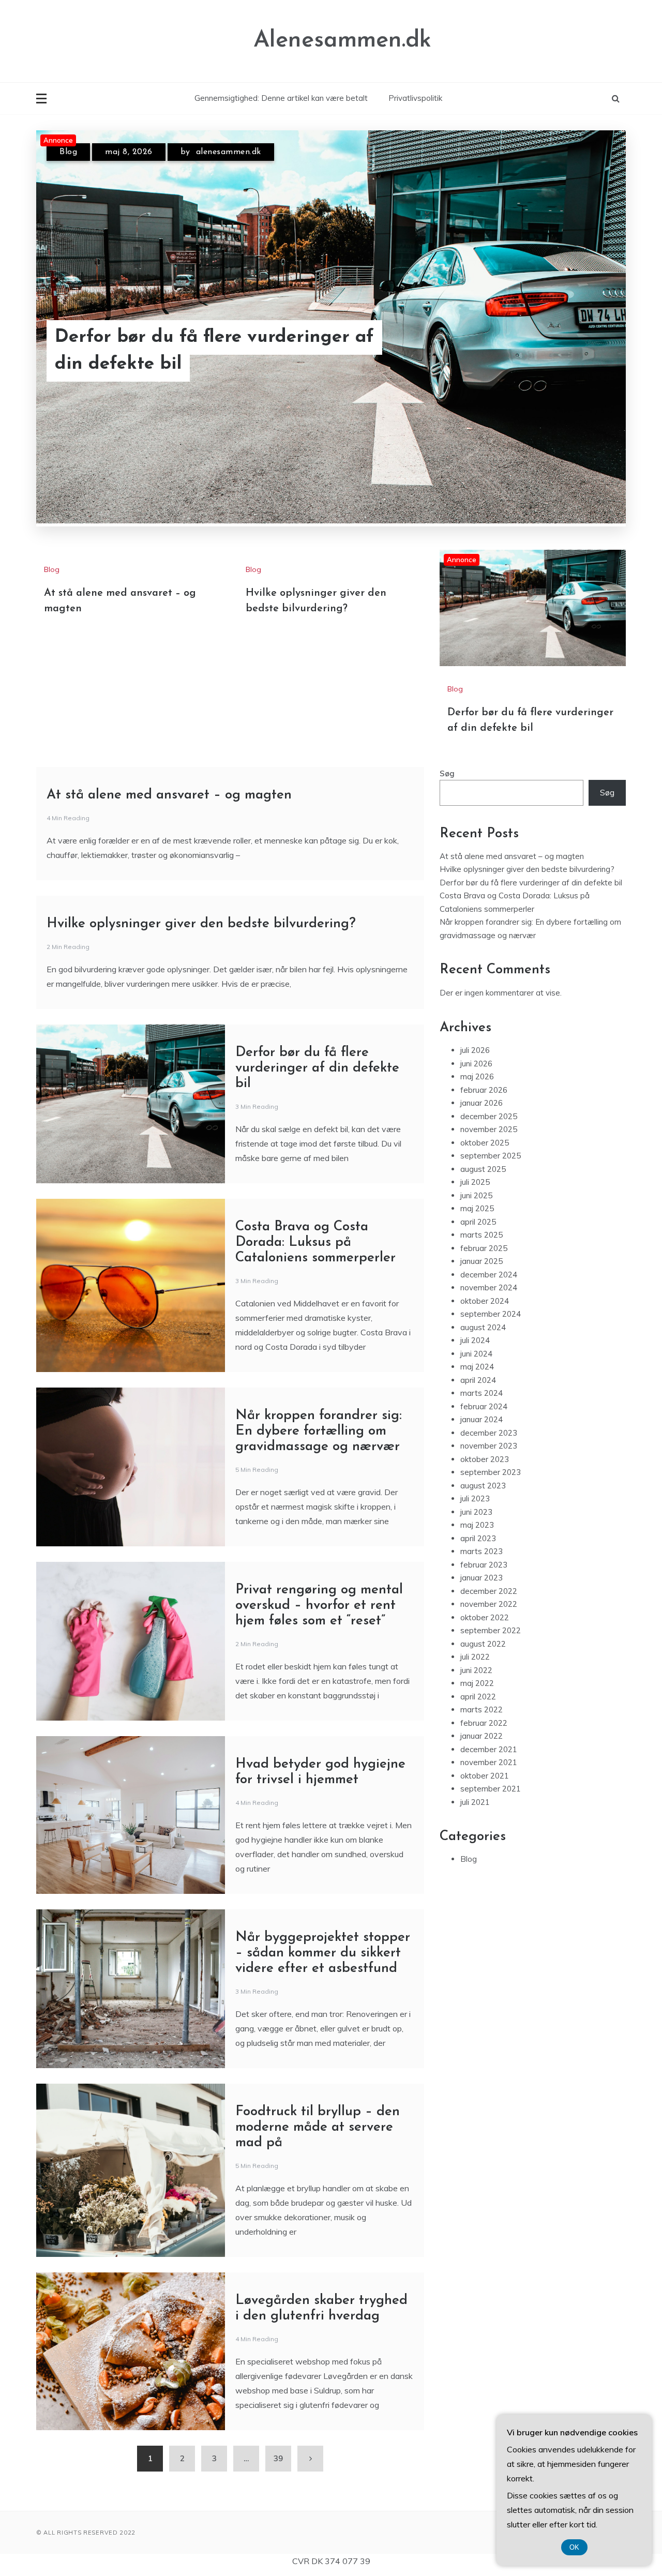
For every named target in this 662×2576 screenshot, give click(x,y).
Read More (584, 351)
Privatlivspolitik (415, 98)
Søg (447, 773)
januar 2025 (482, 1261)
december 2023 (489, 1433)
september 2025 (491, 1156)
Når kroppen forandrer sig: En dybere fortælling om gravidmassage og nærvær (319, 1431)
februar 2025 (484, 1248)
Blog (68, 152)
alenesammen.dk (229, 152)
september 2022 (491, 1630)
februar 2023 (484, 1565)
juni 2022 (476, 1670)
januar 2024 (482, 1419)
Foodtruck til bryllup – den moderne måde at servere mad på (318, 2127)
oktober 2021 (485, 1776)
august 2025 (483, 1169)
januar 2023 (482, 1578)
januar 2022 (482, 1736)
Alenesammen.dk (342, 41)
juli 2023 (475, 1498)
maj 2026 (477, 1076)
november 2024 (489, 1287)
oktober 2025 (485, 1143)
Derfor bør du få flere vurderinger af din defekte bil (214, 351)
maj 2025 (477, 1208)
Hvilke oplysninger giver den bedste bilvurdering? (201, 924)
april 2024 (478, 1380)
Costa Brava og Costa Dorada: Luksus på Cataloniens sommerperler (315, 1242)
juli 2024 (475, 1340)
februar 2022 (484, 1723)
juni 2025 (476, 1195)
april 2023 (478, 1538)
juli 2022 (475, 1657)
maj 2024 (477, 1367)
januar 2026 (482, 1103)
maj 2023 (477, 1525)
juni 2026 (476, 1064)
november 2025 (489, 1129)
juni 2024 (476, 1354)
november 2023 (489, 1446)
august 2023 (483, 1486)
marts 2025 (482, 1235)
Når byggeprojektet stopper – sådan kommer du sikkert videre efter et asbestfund (323, 1953)
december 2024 (489, 1275)
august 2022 (483, 1644)
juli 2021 (475, 1802)
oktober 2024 (485, 1301)
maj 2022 (477, 1683)
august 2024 (483, 1327)
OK (574, 2547)
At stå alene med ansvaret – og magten (169, 795)
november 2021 (489, 1762)
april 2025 (478, 1222)
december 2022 (489, 1591)
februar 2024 (484, 1406)
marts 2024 (482, 1393)
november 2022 (489, 1604)
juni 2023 (476, 1512)
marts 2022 (482, 1709)
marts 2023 (482, 1551)
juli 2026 (475, 1050)
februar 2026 (484, 1090)
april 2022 (478, 1697)
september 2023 (491, 1472)
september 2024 (491, 1314)
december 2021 (489, 1749)
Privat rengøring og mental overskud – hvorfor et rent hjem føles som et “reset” (319, 1606)
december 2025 (489, 1116)
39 (278, 2458)
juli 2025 (475, 1182)
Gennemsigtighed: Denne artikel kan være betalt (281, 98)
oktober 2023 (485, 1459)
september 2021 (491, 1789)
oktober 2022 (485, 1617)
